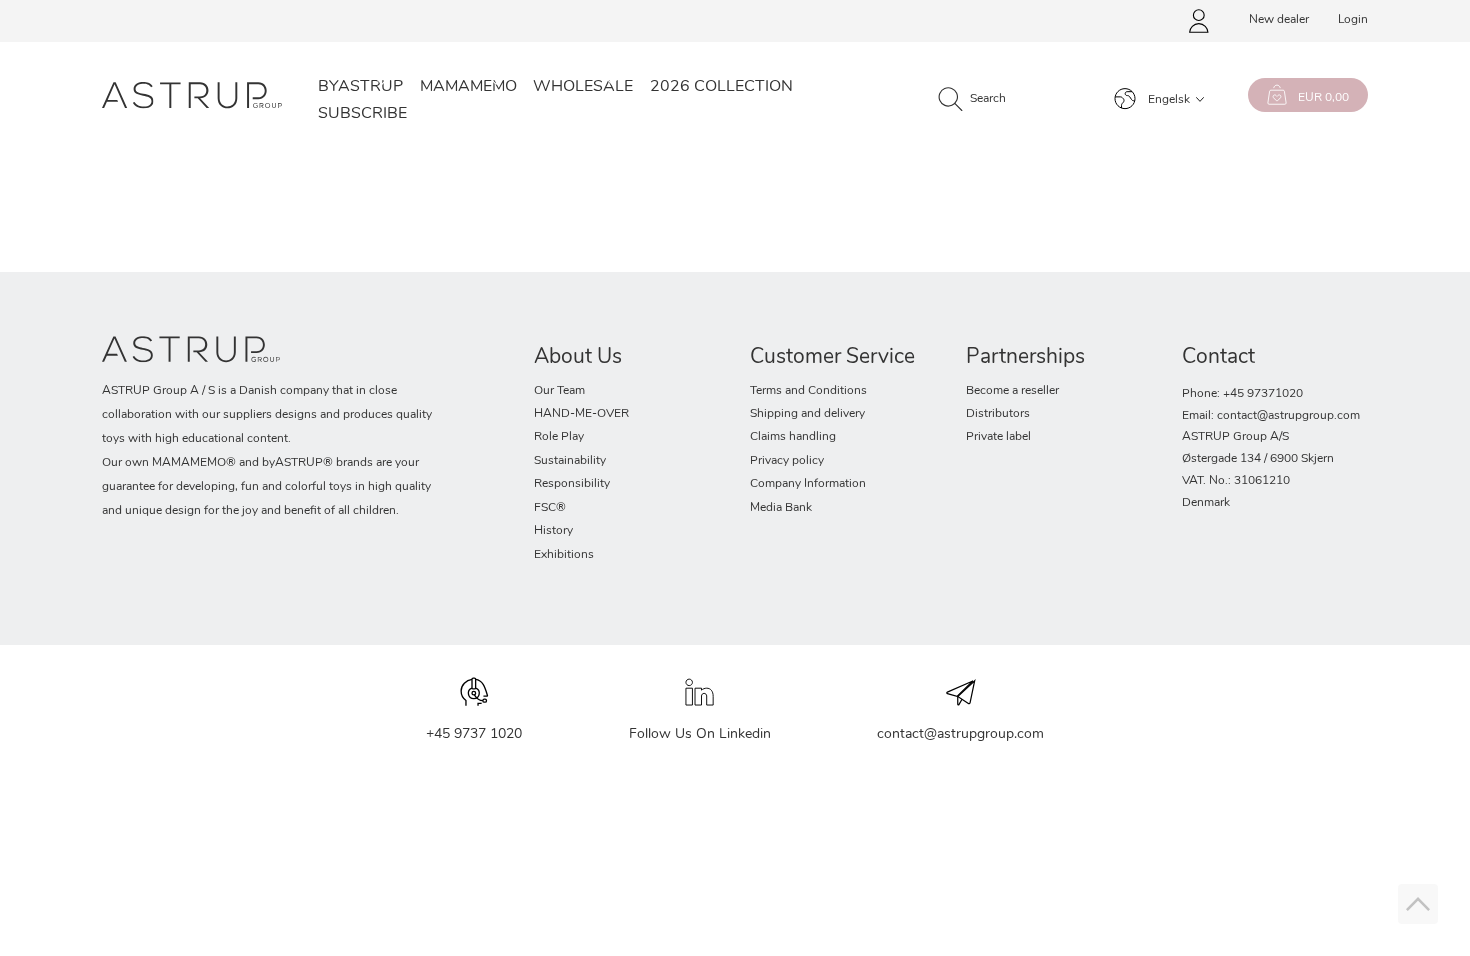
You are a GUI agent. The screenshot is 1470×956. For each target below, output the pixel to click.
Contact (1218, 357)
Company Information (808, 484)
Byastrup (360, 87)
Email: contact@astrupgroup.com (1271, 416)
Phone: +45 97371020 (1242, 394)
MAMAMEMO (468, 87)
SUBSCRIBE (362, 114)
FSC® (550, 508)
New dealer (1279, 20)
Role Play (559, 437)
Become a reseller (1012, 391)
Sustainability (570, 461)
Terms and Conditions (808, 391)
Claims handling (793, 437)
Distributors (998, 414)
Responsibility (572, 484)
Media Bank (781, 508)
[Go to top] (1418, 904)
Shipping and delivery (807, 414)
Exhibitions (564, 555)
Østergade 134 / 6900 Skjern (1258, 459)
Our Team (559, 391)
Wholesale (583, 87)
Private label (998, 437)
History (553, 531)
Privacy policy (787, 461)
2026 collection (721, 87)
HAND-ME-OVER (581, 414)
